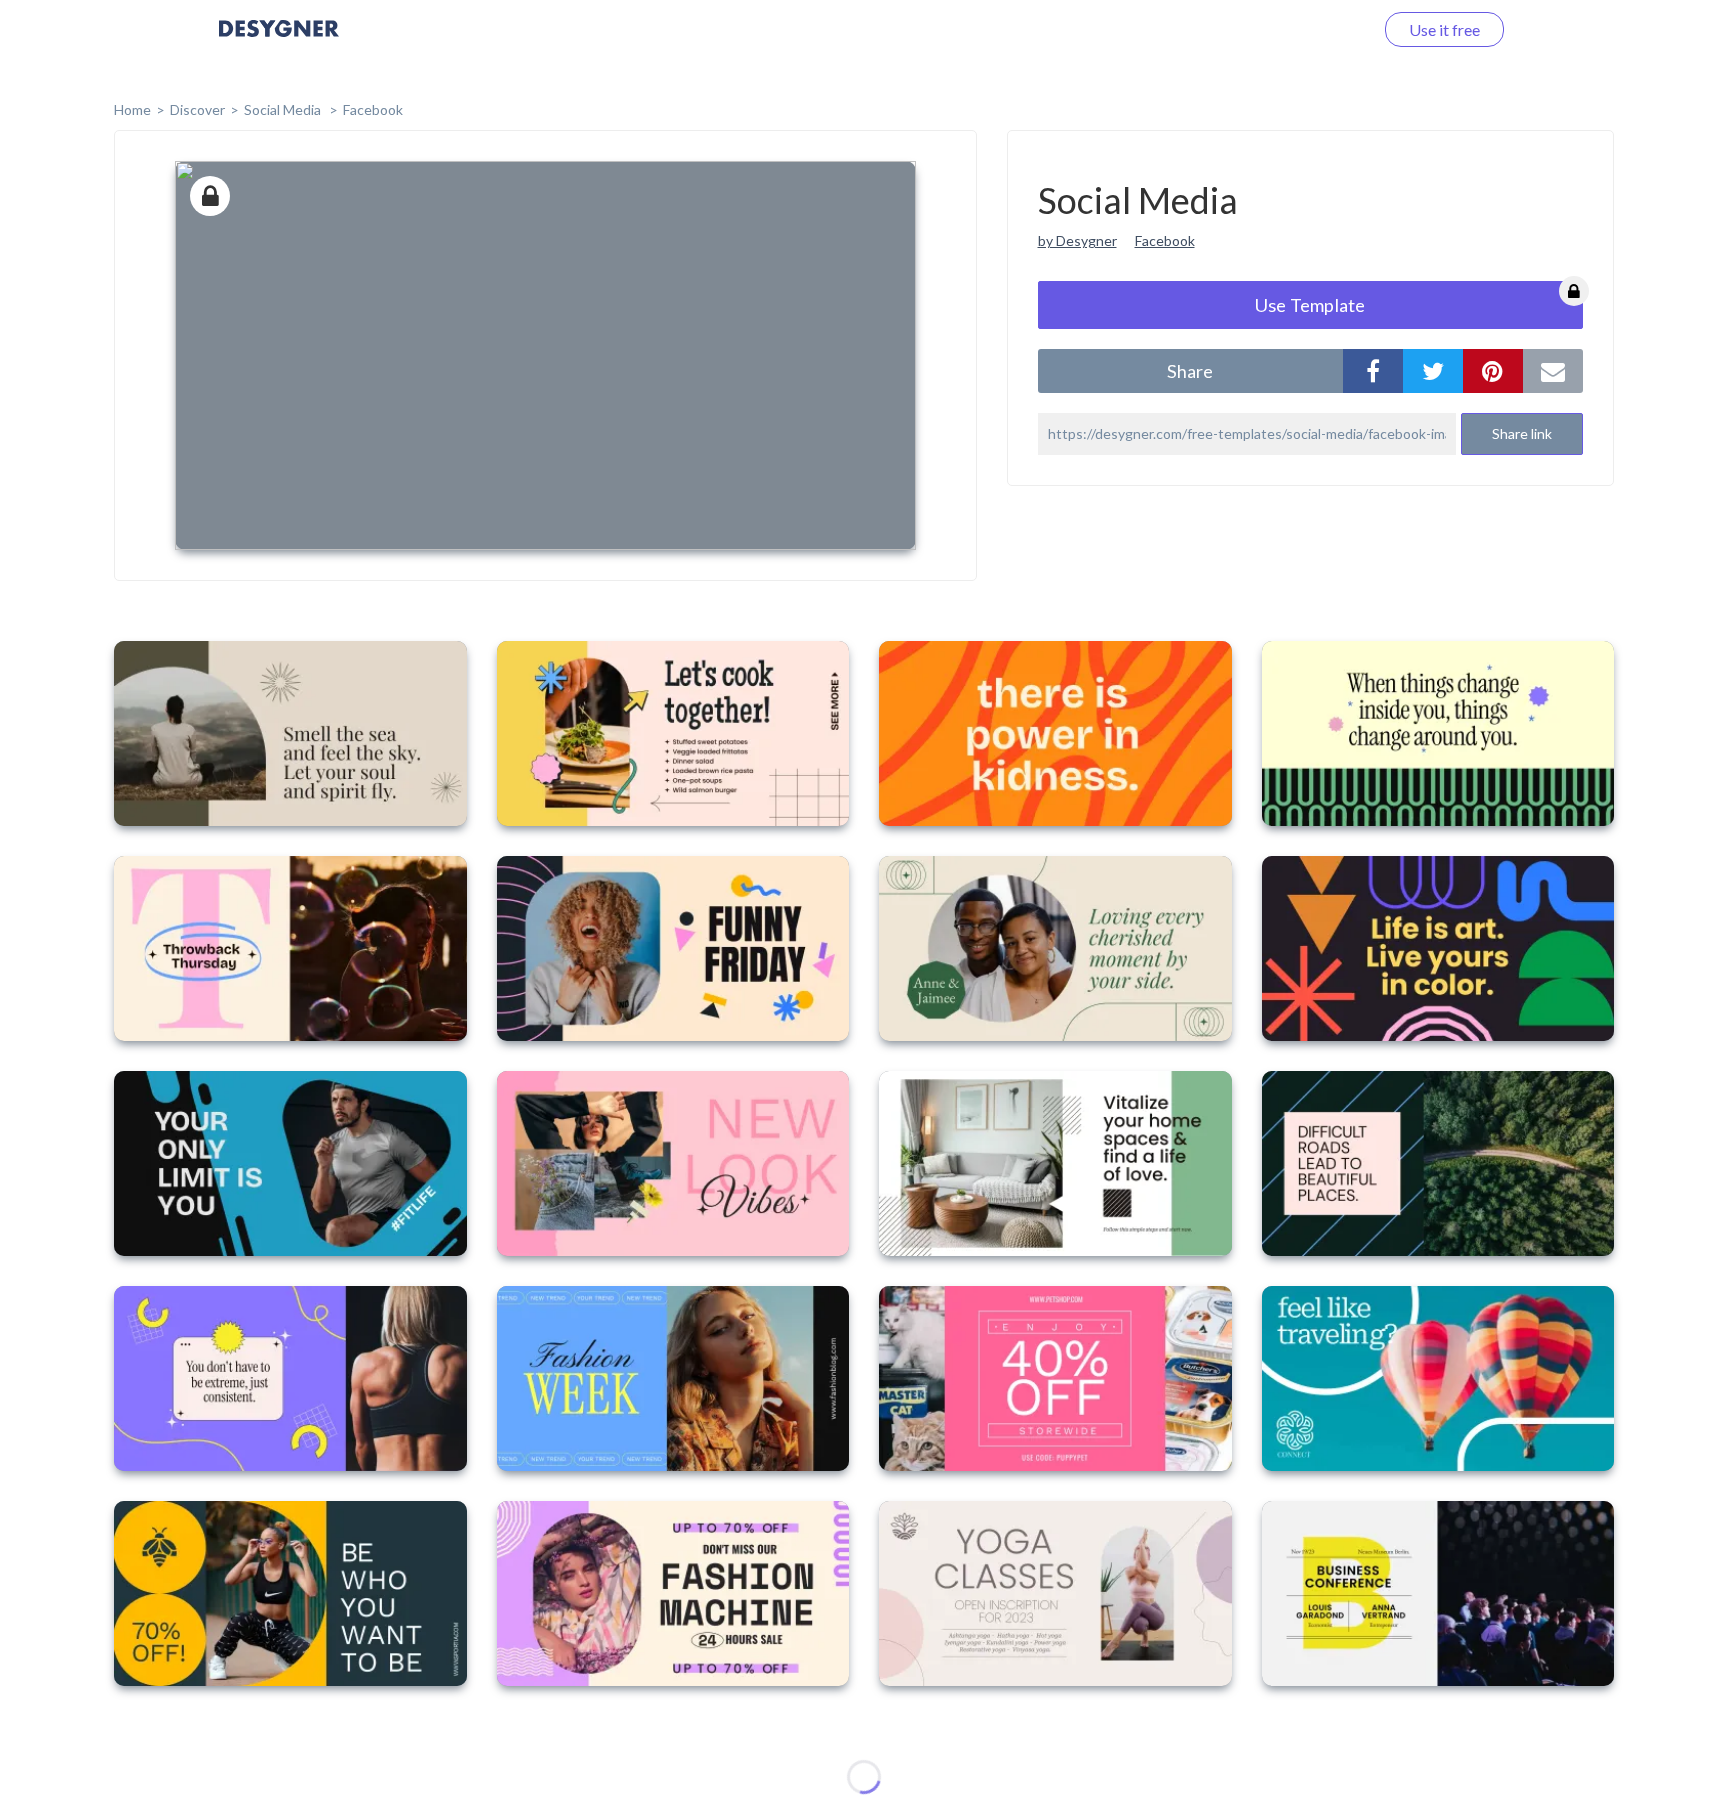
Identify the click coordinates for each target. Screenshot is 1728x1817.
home (132, 109)
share (1190, 371)
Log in (1326, 29)
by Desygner (1077, 240)
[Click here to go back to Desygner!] (279, 42)
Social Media (284, 109)
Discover (197, 109)
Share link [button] (1522, 433)
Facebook (373, 109)
